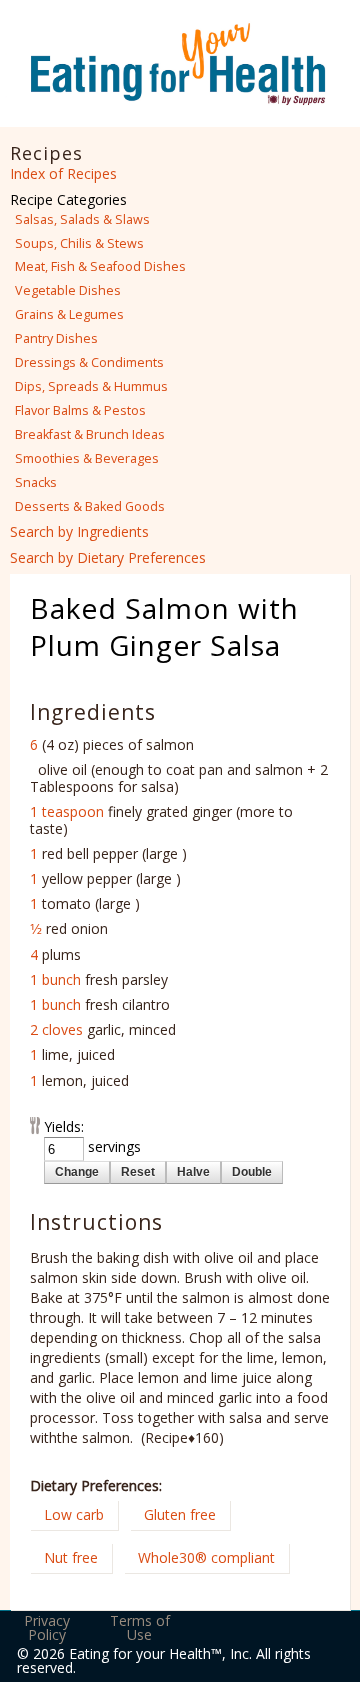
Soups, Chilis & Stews (79, 243)
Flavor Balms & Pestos (80, 410)
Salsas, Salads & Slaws (82, 219)
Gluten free (180, 1514)
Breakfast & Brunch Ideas (90, 434)
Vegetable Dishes (68, 290)
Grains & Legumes (69, 314)
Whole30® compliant (206, 1557)
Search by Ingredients (79, 531)
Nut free (71, 1557)
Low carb (74, 1514)
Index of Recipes (63, 173)
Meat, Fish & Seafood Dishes (100, 266)
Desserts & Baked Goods (90, 506)
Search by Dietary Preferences (108, 557)
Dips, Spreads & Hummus (91, 386)
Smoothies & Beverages (87, 458)
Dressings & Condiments (89, 362)
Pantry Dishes (56, 338)
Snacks (36, 482)
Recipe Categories (68, 199)
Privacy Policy (47, 1627)
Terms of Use (140, 1627)
